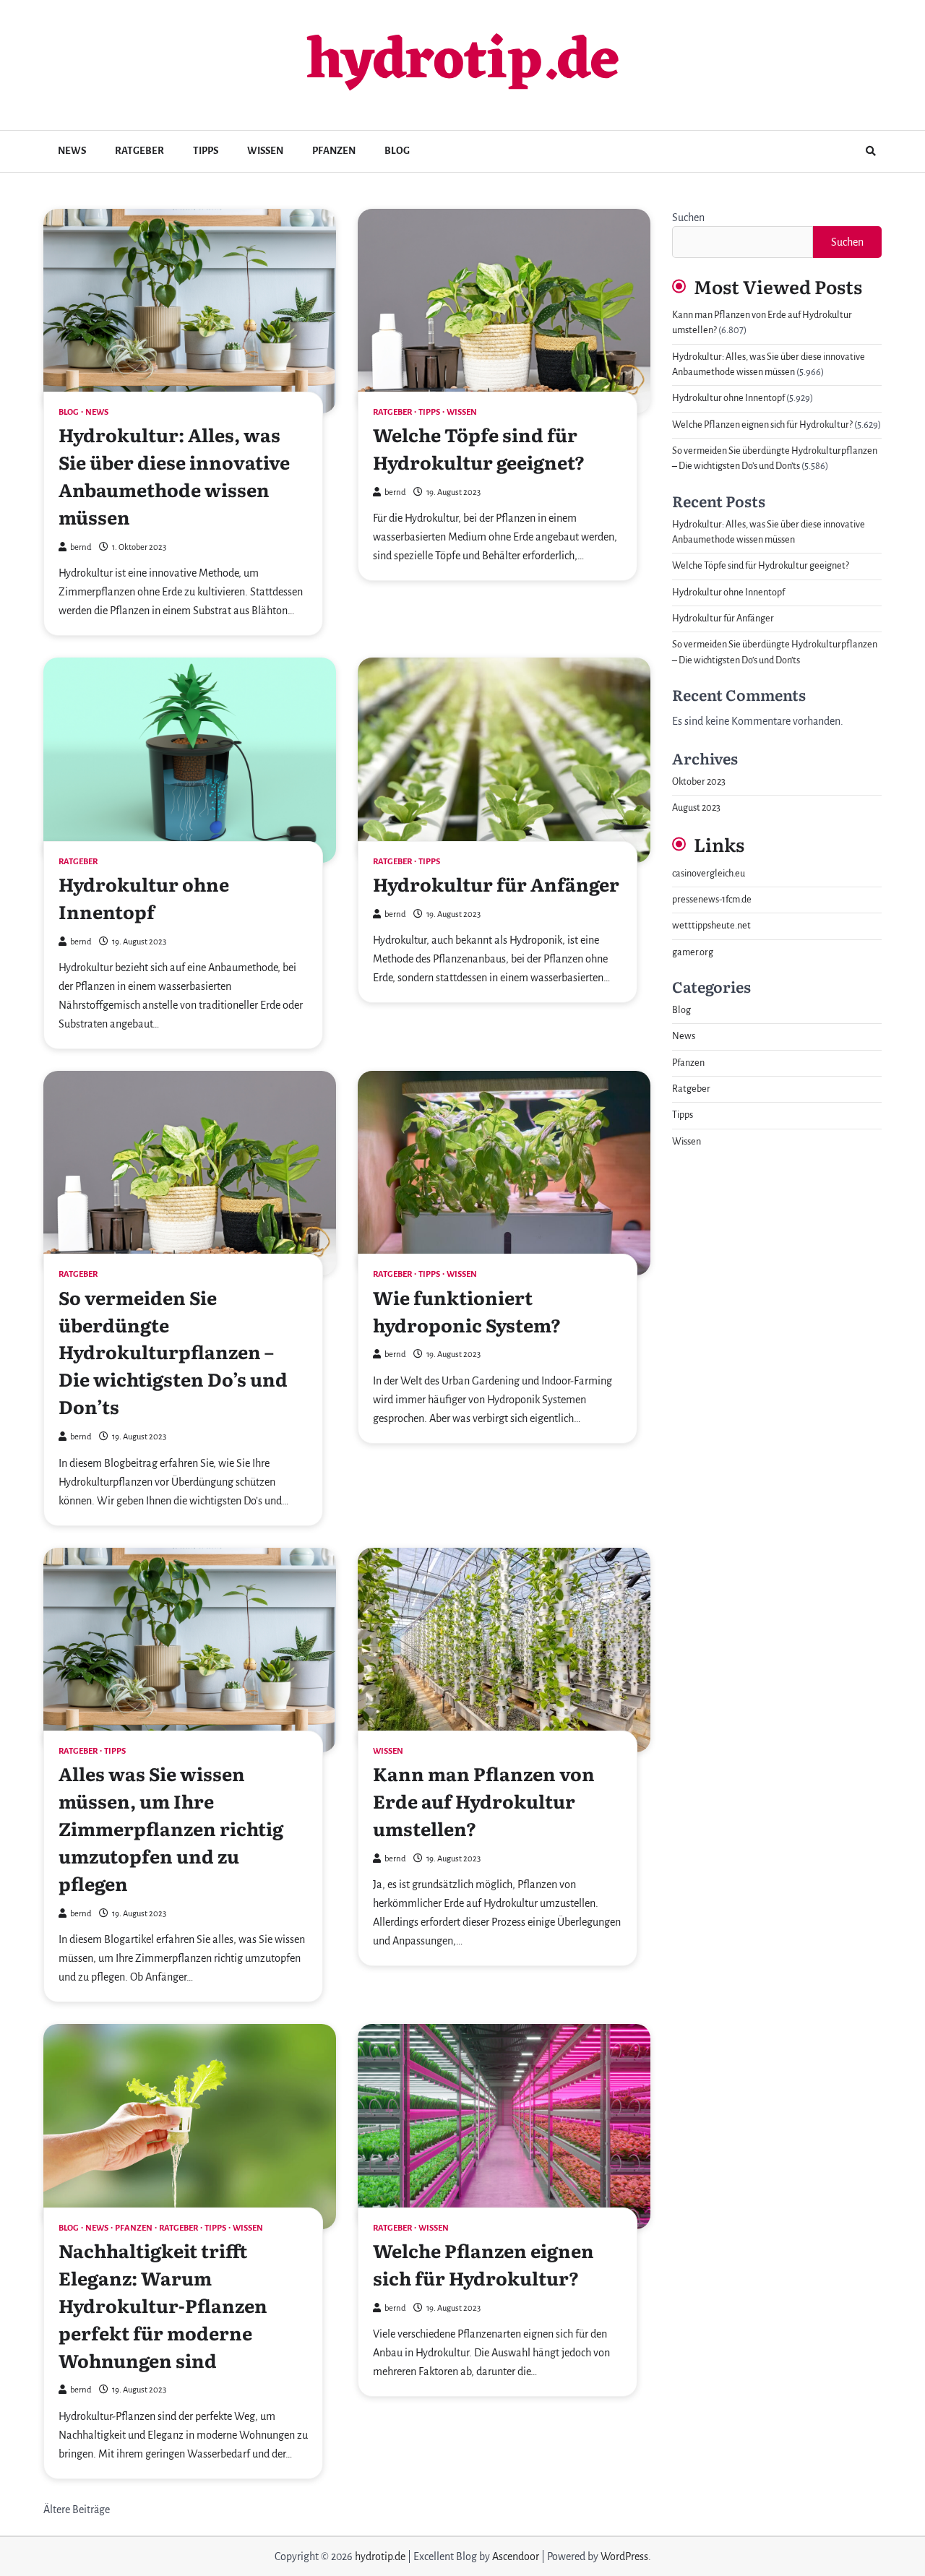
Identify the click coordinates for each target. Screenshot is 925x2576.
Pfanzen (334, 151)
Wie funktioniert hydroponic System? (467, 1311)
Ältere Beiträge (77, 2510)
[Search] (871, 151)
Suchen (688, 217)
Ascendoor (516, 2556)
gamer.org (693, 952)
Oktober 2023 (699, 782)
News (72, 151)
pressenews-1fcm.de (712, 900)
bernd (81, 547)
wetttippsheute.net (711, 926)
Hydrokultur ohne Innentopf (144, 897)
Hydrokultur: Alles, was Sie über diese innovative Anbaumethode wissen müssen (174, 475)
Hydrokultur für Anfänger (496, 884)
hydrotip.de (463, 63)
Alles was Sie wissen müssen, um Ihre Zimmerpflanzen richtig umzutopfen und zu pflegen (171, 1828)
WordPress (624, 2556)
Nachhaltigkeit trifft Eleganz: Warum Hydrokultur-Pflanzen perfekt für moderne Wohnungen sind (163, 2305)
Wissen (265, 151)
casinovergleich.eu (709, 874)
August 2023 (696, 808)
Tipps (206, 151)
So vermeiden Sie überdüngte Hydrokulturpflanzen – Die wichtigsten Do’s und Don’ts (173, 1352)
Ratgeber (139, 151)
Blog (397, 151)
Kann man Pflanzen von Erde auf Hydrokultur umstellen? (484, 1801)
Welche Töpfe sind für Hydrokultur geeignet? (479, 448)
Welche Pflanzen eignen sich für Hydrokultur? (483, 2264)
